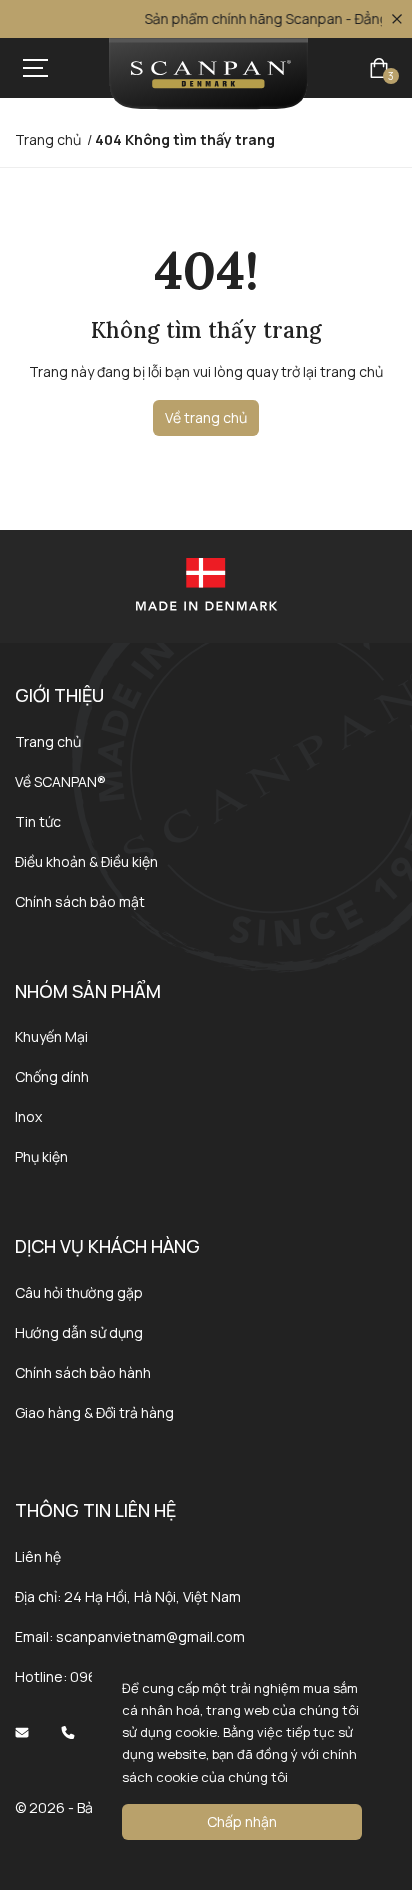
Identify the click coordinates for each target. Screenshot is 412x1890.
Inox (28, 1116)
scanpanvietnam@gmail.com (150, 1636)
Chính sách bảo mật (80, 901)
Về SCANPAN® (60, 781)
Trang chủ (48, 741)
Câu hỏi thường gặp (79, 1292)
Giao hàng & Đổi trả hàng (94, 1412)
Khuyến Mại (51, 1036)
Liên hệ (38, 1556)
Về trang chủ (206, 417)
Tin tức (38, 821)
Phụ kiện (41, 1156)
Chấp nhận (242, 1821)
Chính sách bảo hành (83, 1372)
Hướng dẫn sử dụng (79, 1332)
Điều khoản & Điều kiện (86, 861)
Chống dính (52, 1076)
